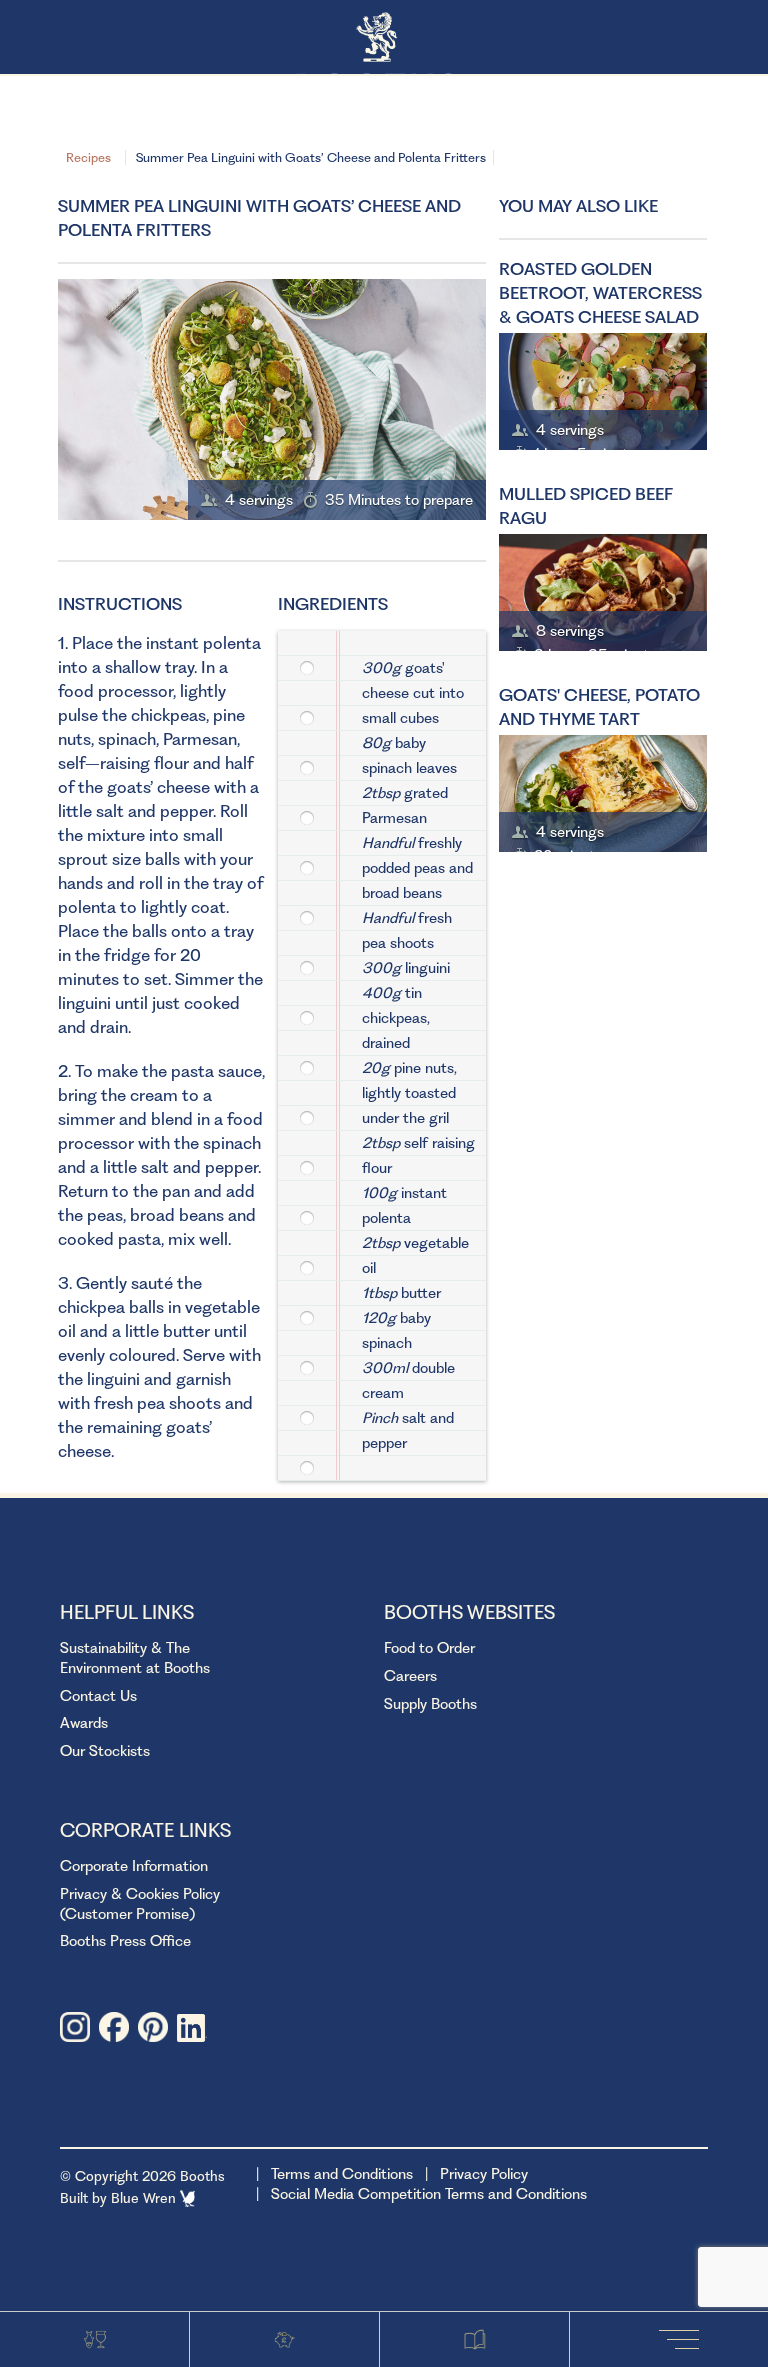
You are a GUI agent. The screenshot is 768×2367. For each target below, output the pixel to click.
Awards (84, 1723)
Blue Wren (145, 2198)
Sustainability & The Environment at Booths (135, 1658)
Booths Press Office (125, 1941)
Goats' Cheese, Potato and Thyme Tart (599, 707)
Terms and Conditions (342, 2174)
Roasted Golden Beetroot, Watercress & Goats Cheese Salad (600, 293)
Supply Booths (430, 1704)
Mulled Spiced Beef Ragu (586, 506)
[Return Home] (384, 38)
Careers (410, 1676)
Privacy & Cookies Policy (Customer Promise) (140, 1904)
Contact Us (98, 1696)
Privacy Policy (484, 2174)
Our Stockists (105, 1751)
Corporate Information (134, 1866)
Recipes (88, 157)
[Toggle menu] (683, 2338)
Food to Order (429, 1648)
